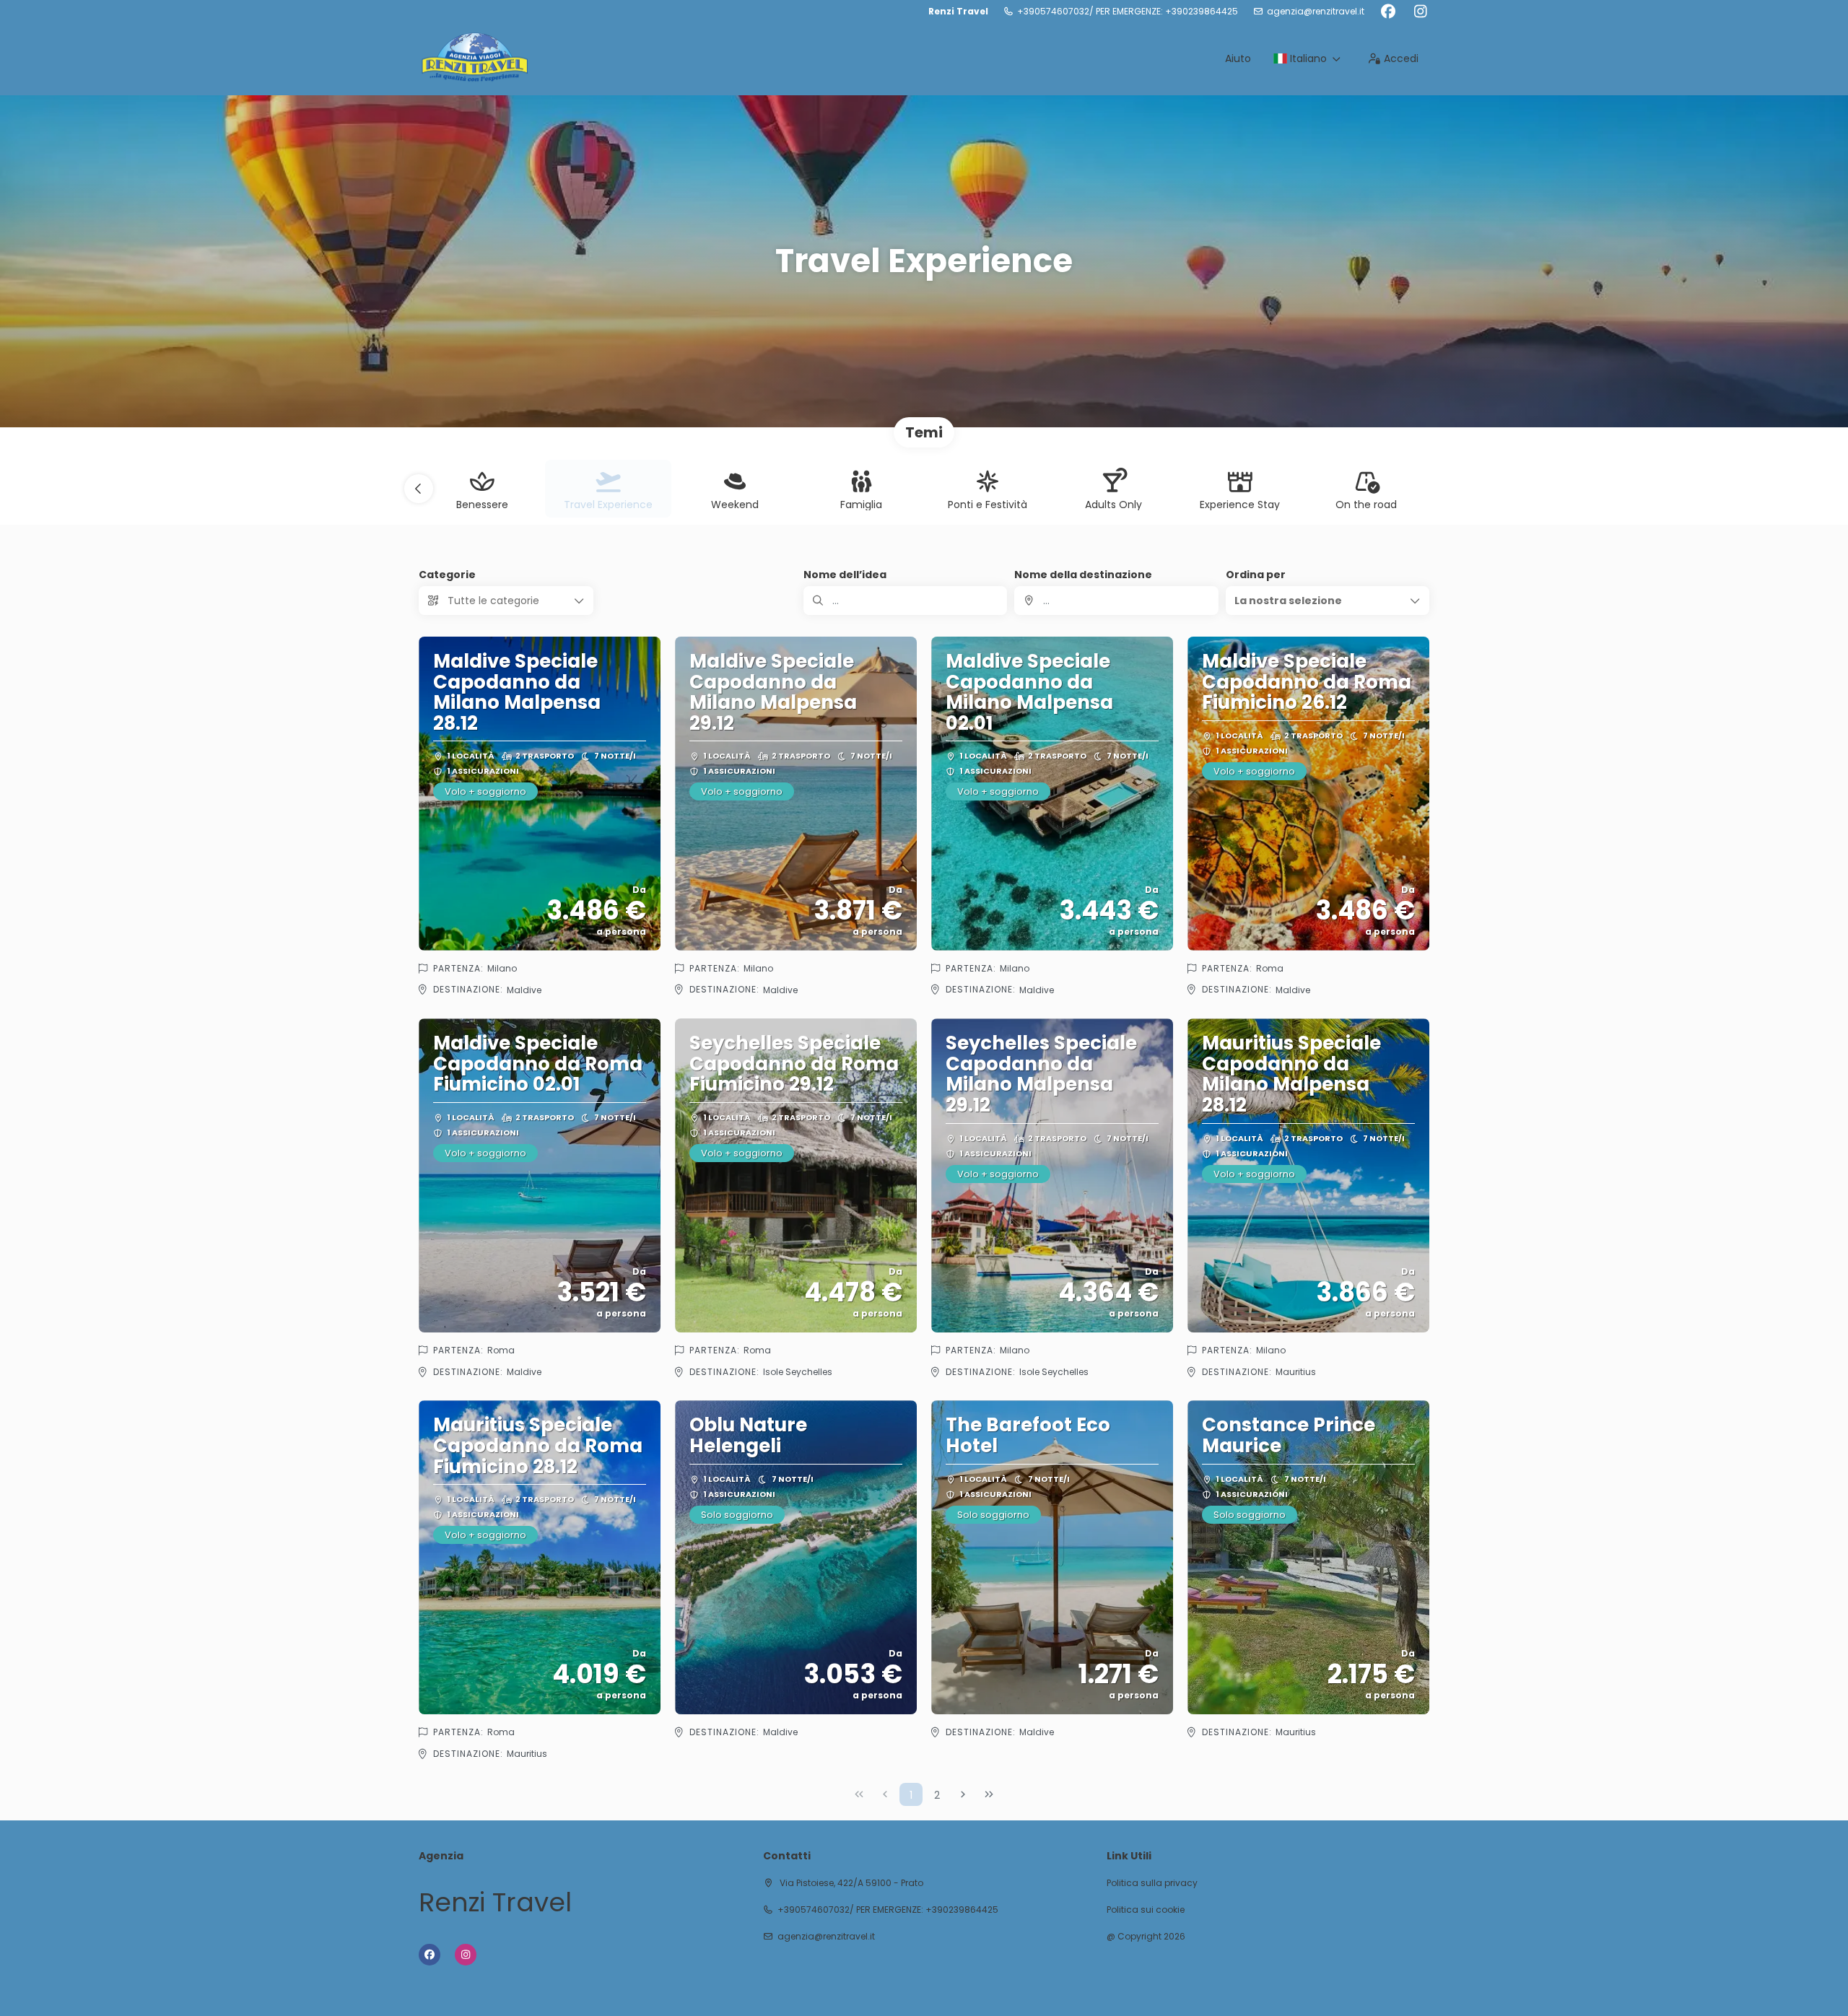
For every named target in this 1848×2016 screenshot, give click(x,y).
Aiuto (1238, 58)
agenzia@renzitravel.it (1316, 12)
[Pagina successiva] (963, 1794)
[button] (419, 489)
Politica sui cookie (1146, 1910)
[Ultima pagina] (989, 1794)
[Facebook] (1388, 12)
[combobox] (1116, 601)
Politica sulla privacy (1152, 1883)
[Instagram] (1420, 12)
